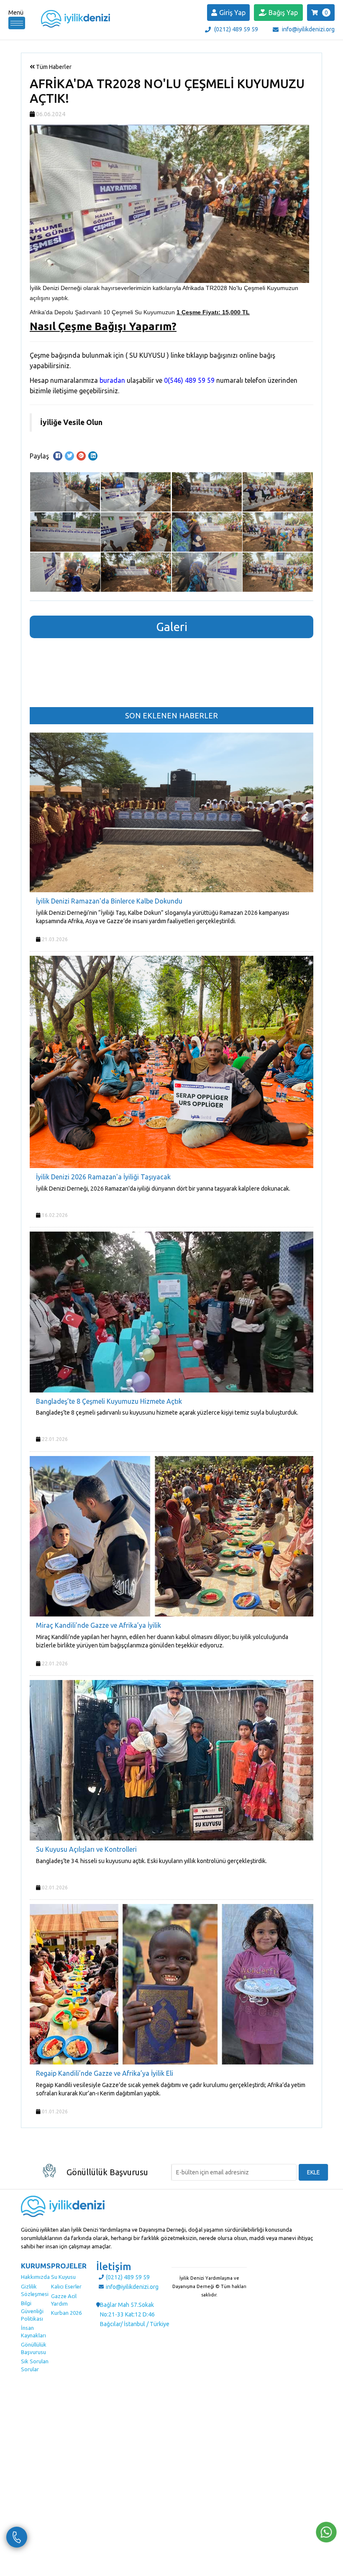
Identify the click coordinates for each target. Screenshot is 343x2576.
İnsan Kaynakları (33, 2332)
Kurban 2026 (66, 2313)
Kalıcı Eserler (66, 2286)
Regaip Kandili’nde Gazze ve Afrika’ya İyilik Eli (105, 2073)
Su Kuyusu (63, 2277)
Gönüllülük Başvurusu (34, 2348)
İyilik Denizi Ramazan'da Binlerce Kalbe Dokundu (109, 901)
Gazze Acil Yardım (64, 2300)
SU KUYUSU (147, 355)
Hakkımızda (35, 2277)
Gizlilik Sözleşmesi (35, 2290)
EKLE (314, 2172)
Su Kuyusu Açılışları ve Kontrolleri (86, 1849)
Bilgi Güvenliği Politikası (32, 2311)
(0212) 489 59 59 (236, 29)
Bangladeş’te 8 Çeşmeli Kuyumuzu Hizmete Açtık (109, 1401)
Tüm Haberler (53, 67)
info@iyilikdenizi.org (308, 29)
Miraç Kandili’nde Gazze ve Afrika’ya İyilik (99, 1625)
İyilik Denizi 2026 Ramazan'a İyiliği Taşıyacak (103, 1177)
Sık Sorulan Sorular (35, 2365)
